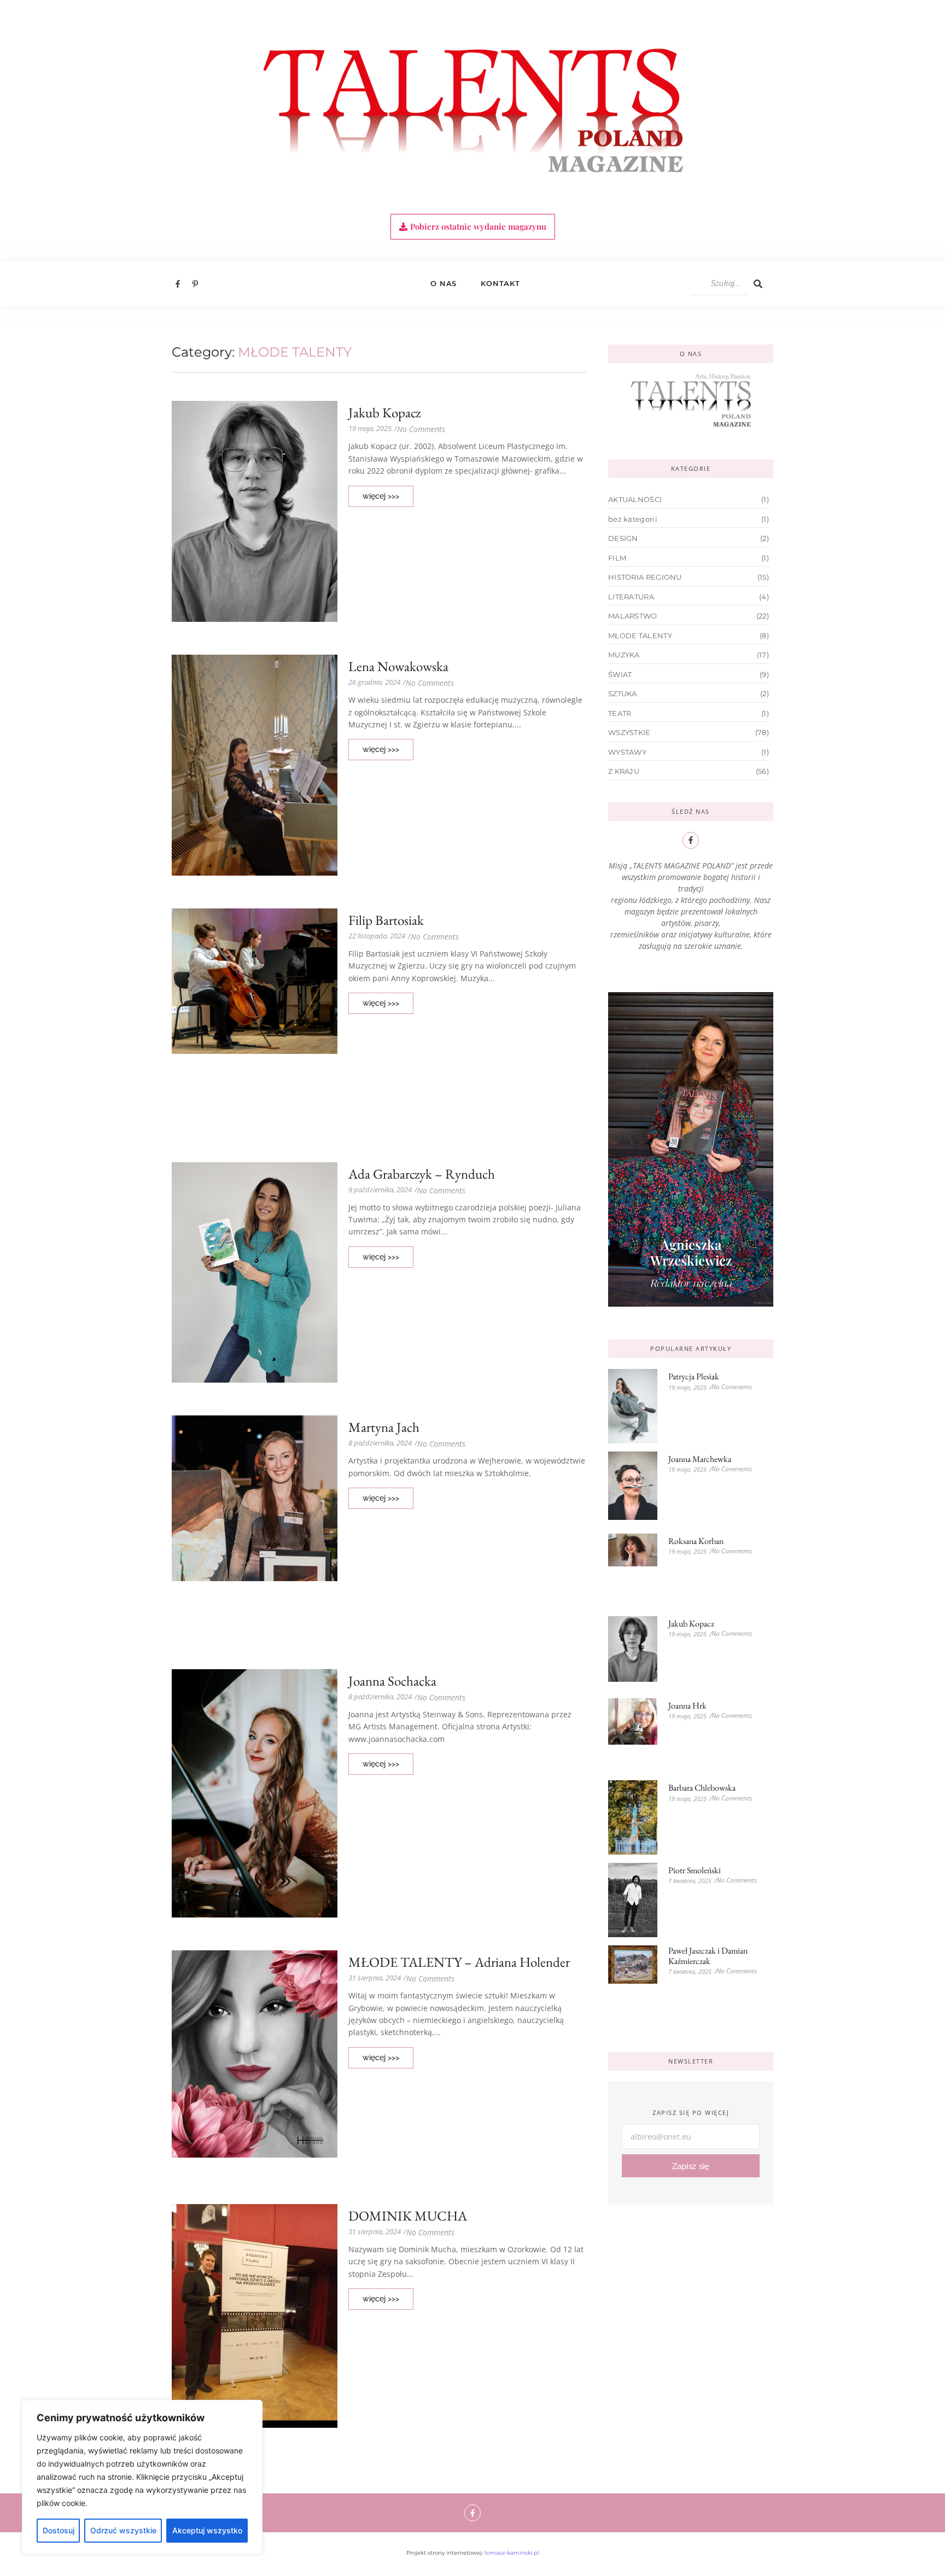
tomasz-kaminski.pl (512, 2553)
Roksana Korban (696, 1541)
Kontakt (500, 283)
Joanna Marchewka (700, 1459)
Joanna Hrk (687, 1706)
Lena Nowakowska (398, 666)
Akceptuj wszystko (207, 2530)
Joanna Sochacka (392, 1681)
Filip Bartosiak (386, 920)
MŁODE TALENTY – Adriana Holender (459, 1962)
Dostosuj (59, 2530)
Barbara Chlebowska (702, 1788)
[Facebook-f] (473, 2513)
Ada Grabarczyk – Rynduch (422, 1174)
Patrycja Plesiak (694, 1376)
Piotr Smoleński (695, 1870)
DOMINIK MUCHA (408, 2216)
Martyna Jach (384, 1427)
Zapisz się (691, 2166)
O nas (444, 283)
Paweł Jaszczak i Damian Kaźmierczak (708, 1956)
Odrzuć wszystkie (123, 2530)
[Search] (758, 284)
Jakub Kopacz (384, 413)
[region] (142, 2477)
